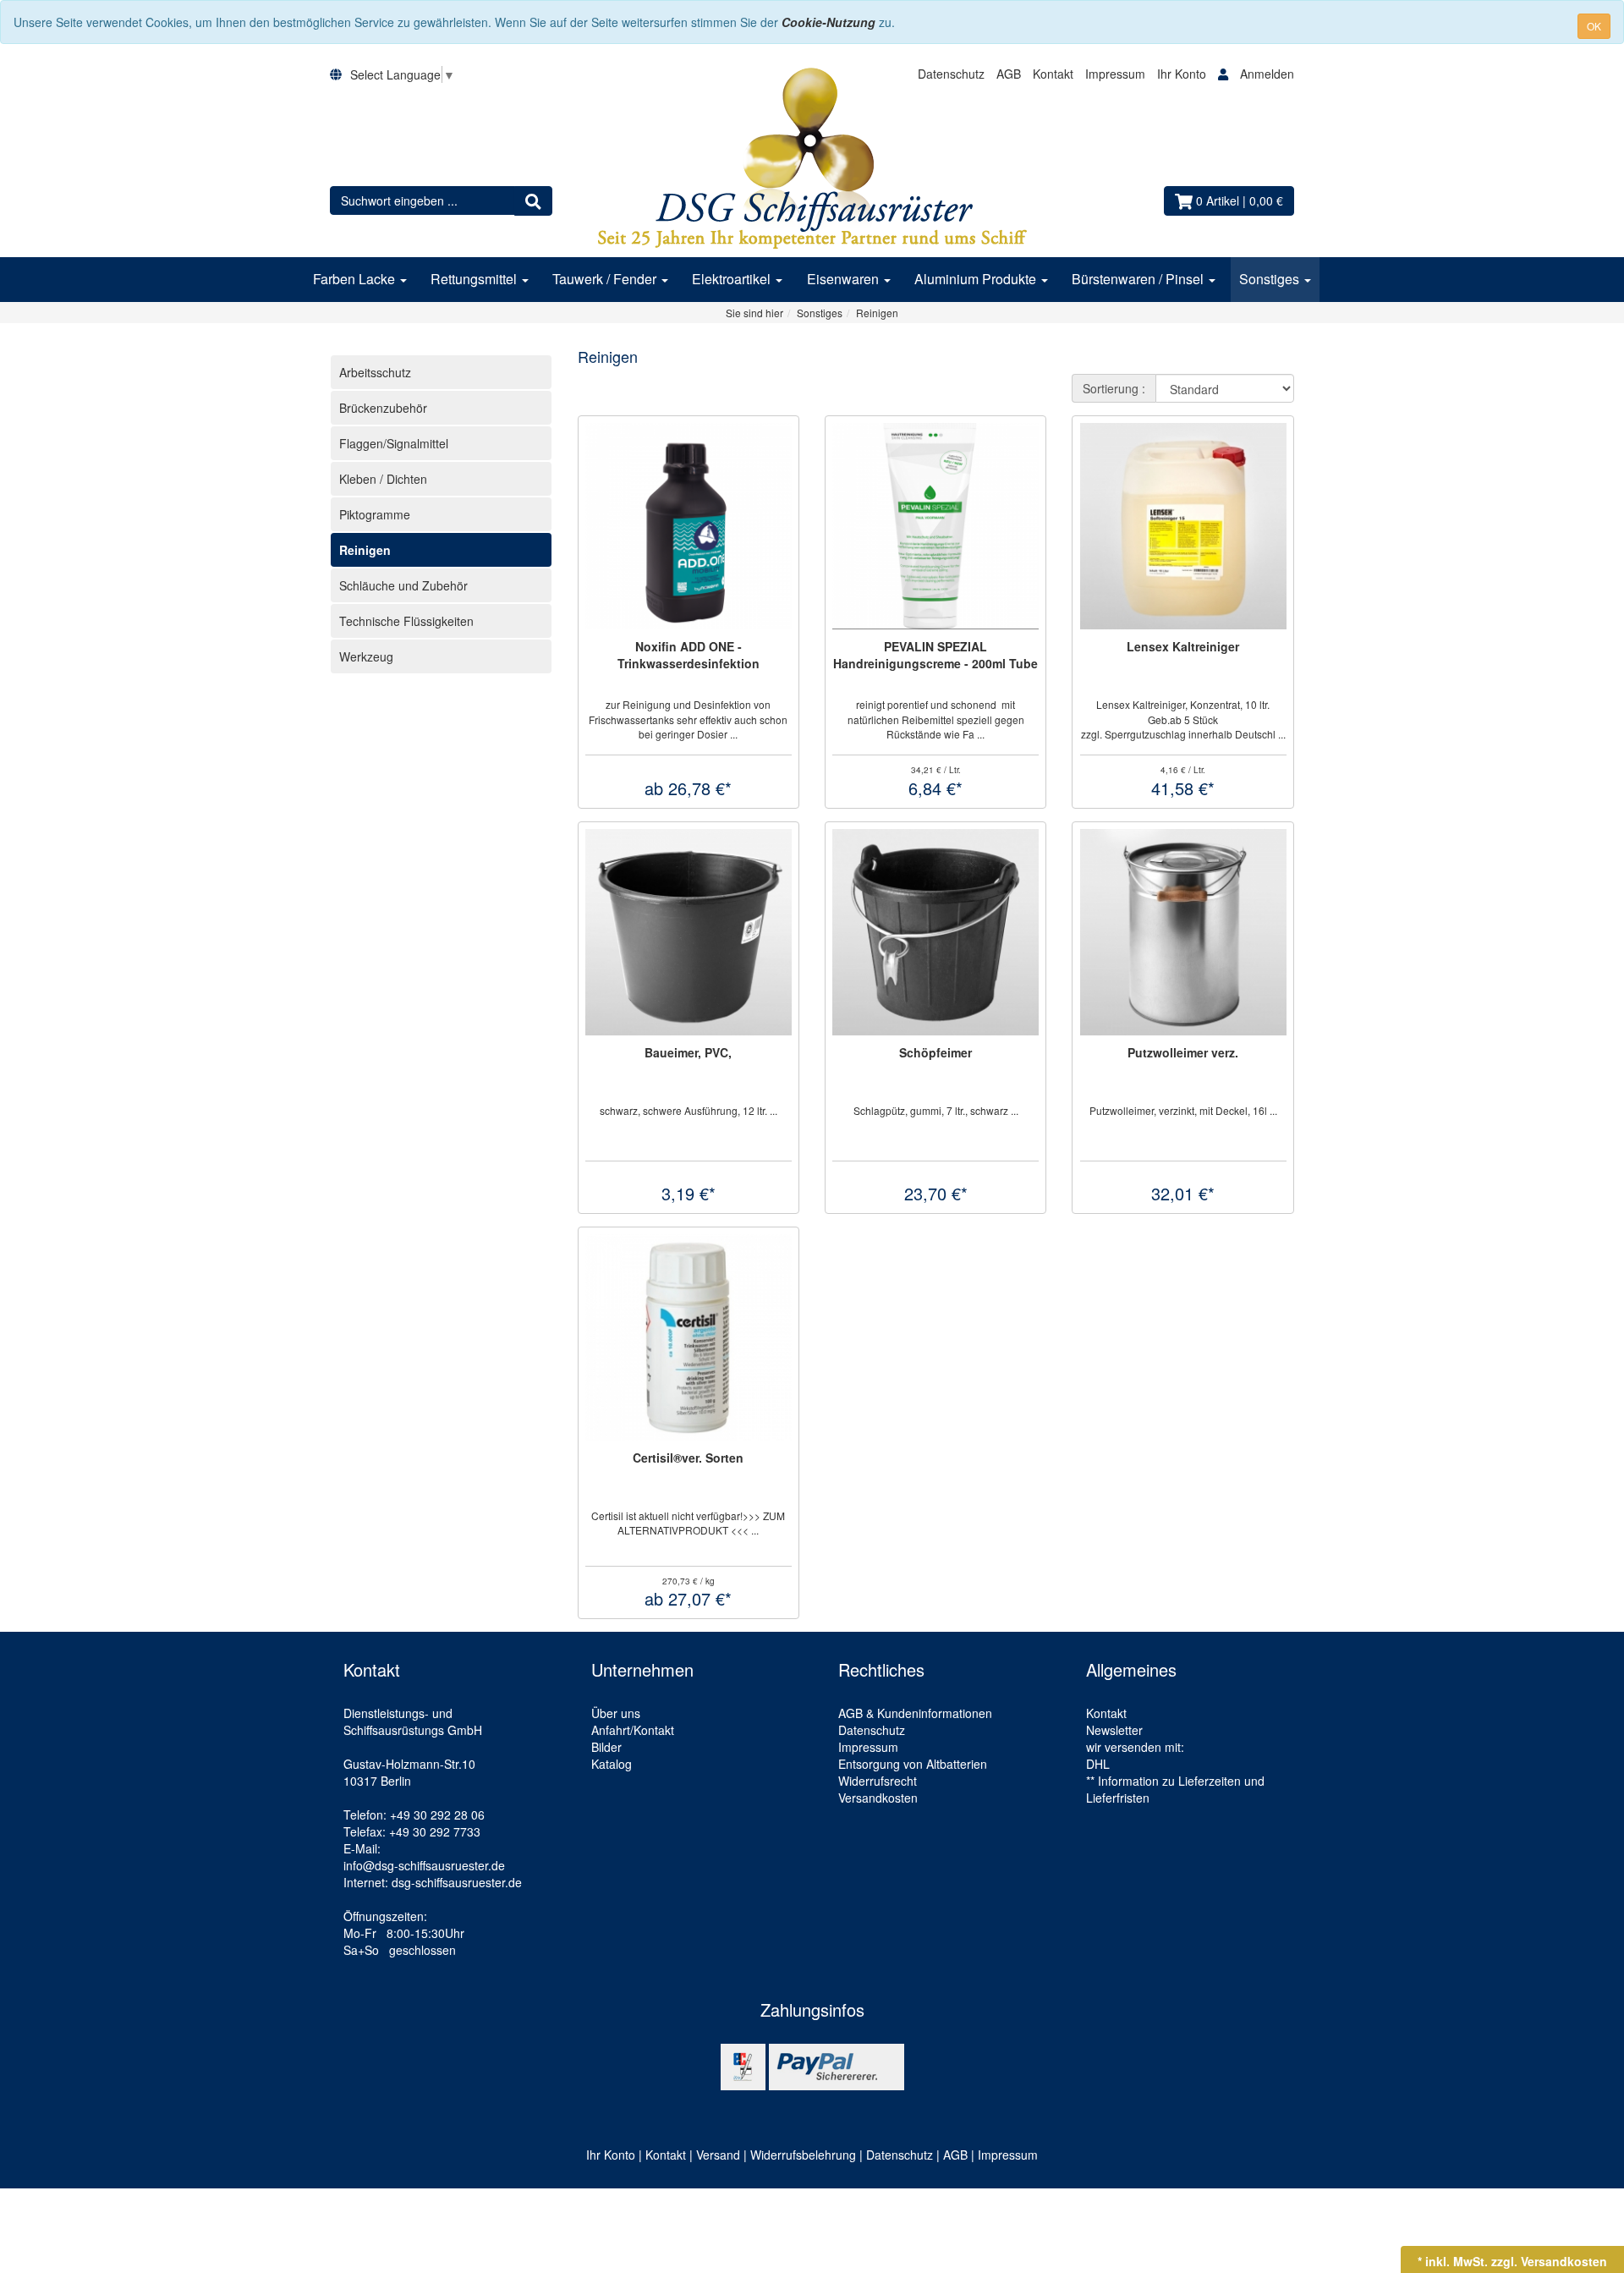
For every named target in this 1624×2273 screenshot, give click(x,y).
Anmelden (1267, 74)
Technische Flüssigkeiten (406, 621)
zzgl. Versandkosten (1549, 2261)
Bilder (606, 1747)
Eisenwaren (845, 279)
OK (1594, 26)
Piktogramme (375, 514)
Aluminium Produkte (977, 279)
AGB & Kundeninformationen (915, 1713)
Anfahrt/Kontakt (633, 1730)
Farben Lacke (356, 279)
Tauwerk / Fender (606, 279)
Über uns (616, 1713)
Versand (718, 2155)
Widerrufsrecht (878, 1781)
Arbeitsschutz (375, 372)
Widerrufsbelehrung (803, 2155)
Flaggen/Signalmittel (394, 443)
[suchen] (533, 200)
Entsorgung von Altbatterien (913, 1764)
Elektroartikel (733, 279)
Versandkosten (878, 1798)
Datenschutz (951, 74)
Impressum (1115, 74)
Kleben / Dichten (383, 479)
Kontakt (1053, 74)
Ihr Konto (1183, 74)
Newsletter (1114, 1730)
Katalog (612, 1764)
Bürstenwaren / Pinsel (1139, 279)
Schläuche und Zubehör (403, 585)
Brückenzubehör (383, 408)
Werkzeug (366, 656)
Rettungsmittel (475, 279)
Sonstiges (1271, 279)
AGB (1009, 74)
